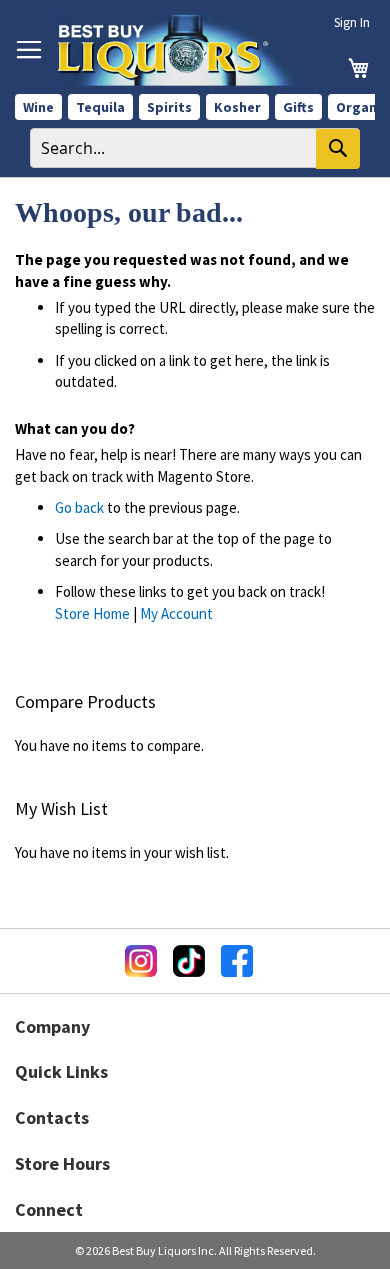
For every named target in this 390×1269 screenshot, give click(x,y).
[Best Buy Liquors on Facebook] (237, 961)
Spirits (169, 107)
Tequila (100, 107)
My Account (176, 613)
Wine (38, 107)
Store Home (92, 613)
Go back (79, 507)
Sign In (352, 22)
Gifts (298, 107)
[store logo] (182, 50)
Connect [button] (49, 1209)
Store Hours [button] (62, 1163)
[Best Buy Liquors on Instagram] (141, 961)
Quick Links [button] (61, 1071)
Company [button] (52, 1026)
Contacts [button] (52, 1117)
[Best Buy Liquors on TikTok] (189, 961)
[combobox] (195, 148)
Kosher (237, 107)
